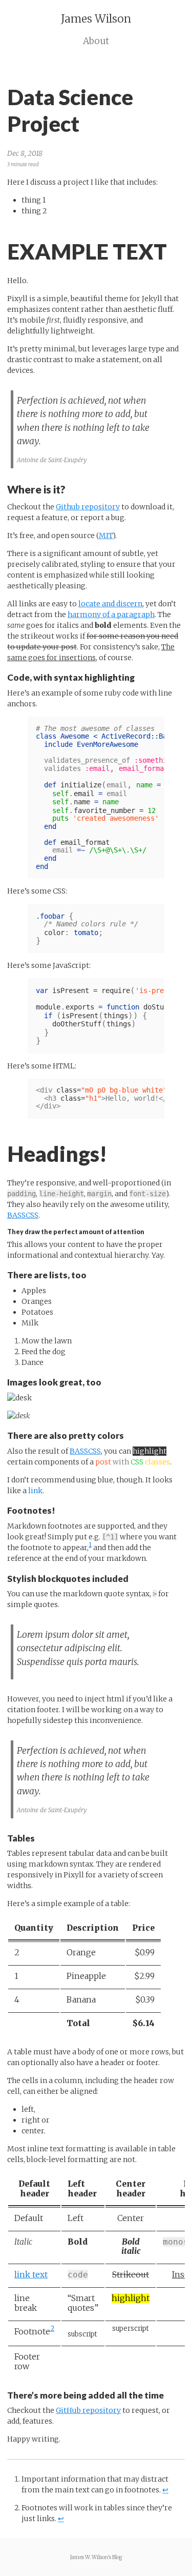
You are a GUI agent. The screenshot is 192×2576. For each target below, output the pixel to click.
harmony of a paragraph (111, 615)
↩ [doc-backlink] (165, 2490)
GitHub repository (88, 2410)
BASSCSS (23, 1215)
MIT (106, 536)
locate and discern (110, 604)
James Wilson (96, 19)
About (96, 41)
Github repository (88, 507)
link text (31, 2275)
